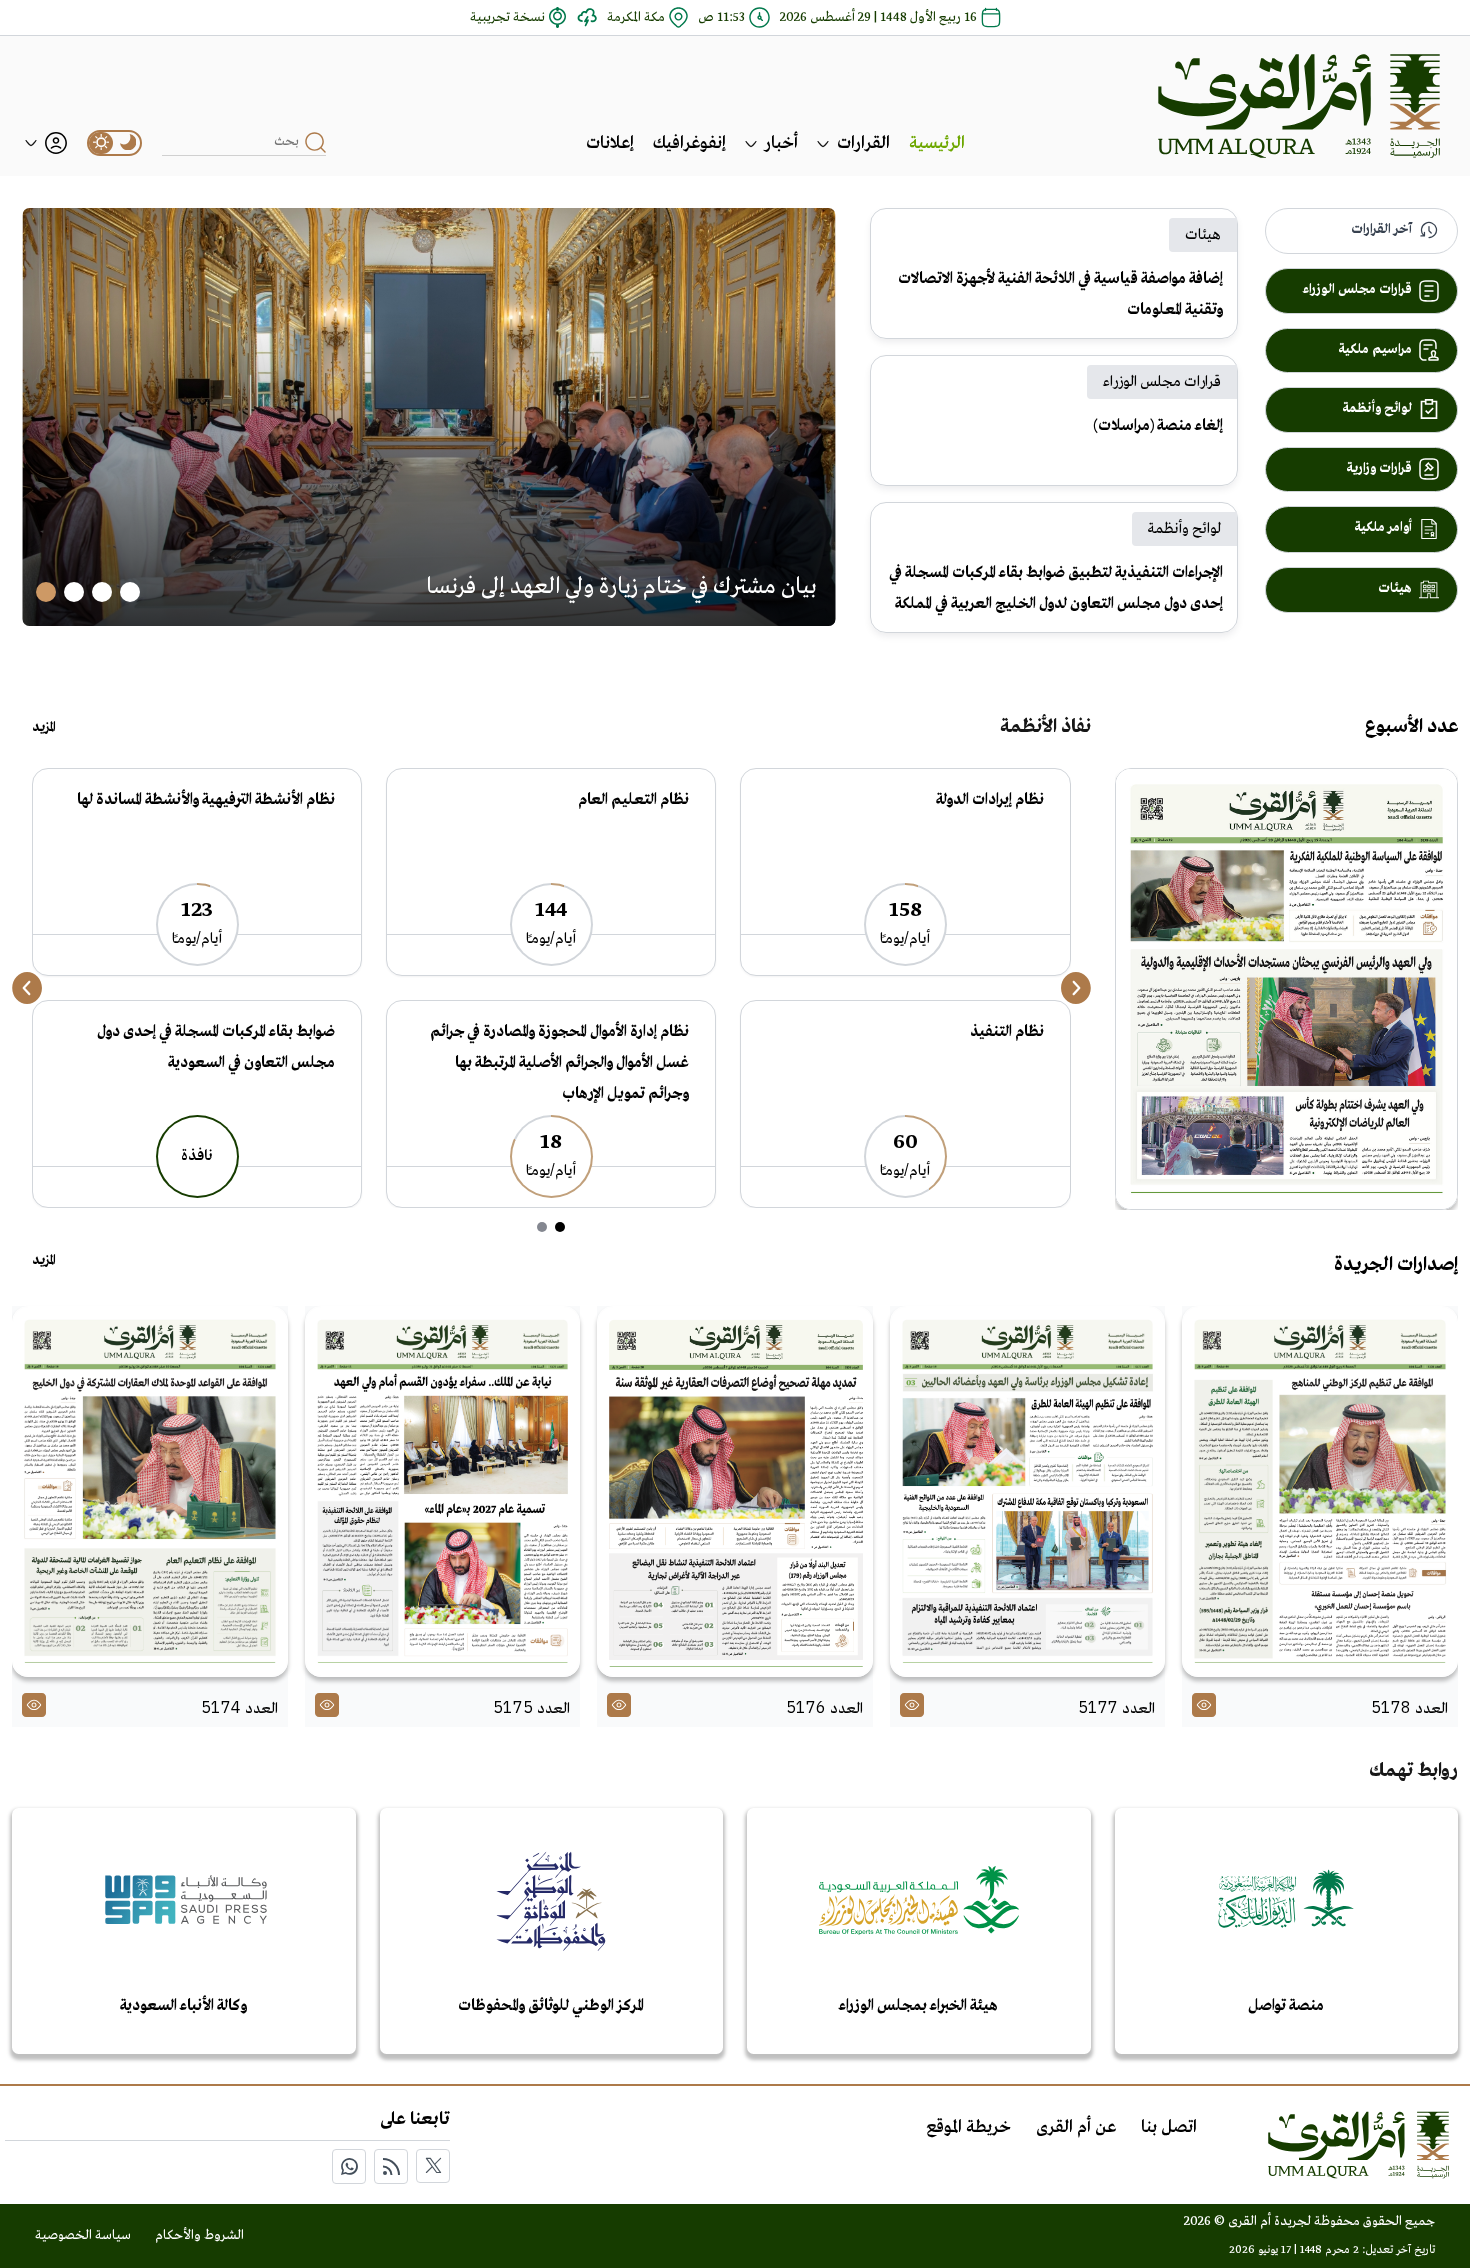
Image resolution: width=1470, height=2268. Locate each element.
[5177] (1028, 1491)
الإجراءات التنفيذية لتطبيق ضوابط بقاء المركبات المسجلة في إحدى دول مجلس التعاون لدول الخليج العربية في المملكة (1056, 588)
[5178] (1320, 1491)
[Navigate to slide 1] (130, 592)
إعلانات (610, 143)
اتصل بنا (1169, 2127)
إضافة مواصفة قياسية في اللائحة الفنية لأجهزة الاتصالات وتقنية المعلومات (1060, 294)
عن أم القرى (1076, 2127)
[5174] (150, 1491)
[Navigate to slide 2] (102, 592)
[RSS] (391, 2166)
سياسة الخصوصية (83, 2235)
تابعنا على (415, 2119)
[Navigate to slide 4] (46, 592)
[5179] (1287, 989)
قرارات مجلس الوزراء (1162, 382)
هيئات (1203, 235)
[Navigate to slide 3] (74, 592)
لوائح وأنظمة (1184, 529)
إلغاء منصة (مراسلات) (1158, 426)
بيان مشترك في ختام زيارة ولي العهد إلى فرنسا (621, 587)
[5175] (443, 1491)
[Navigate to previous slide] (27, 988)
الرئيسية (937, 143)
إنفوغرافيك (689, 143)
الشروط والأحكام (199, 2235)
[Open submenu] (823, 143)
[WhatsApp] (349, 2166)
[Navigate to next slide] (1076, 988)
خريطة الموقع (968, 2127)
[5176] (735, 1491)
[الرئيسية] (1299, 106)
